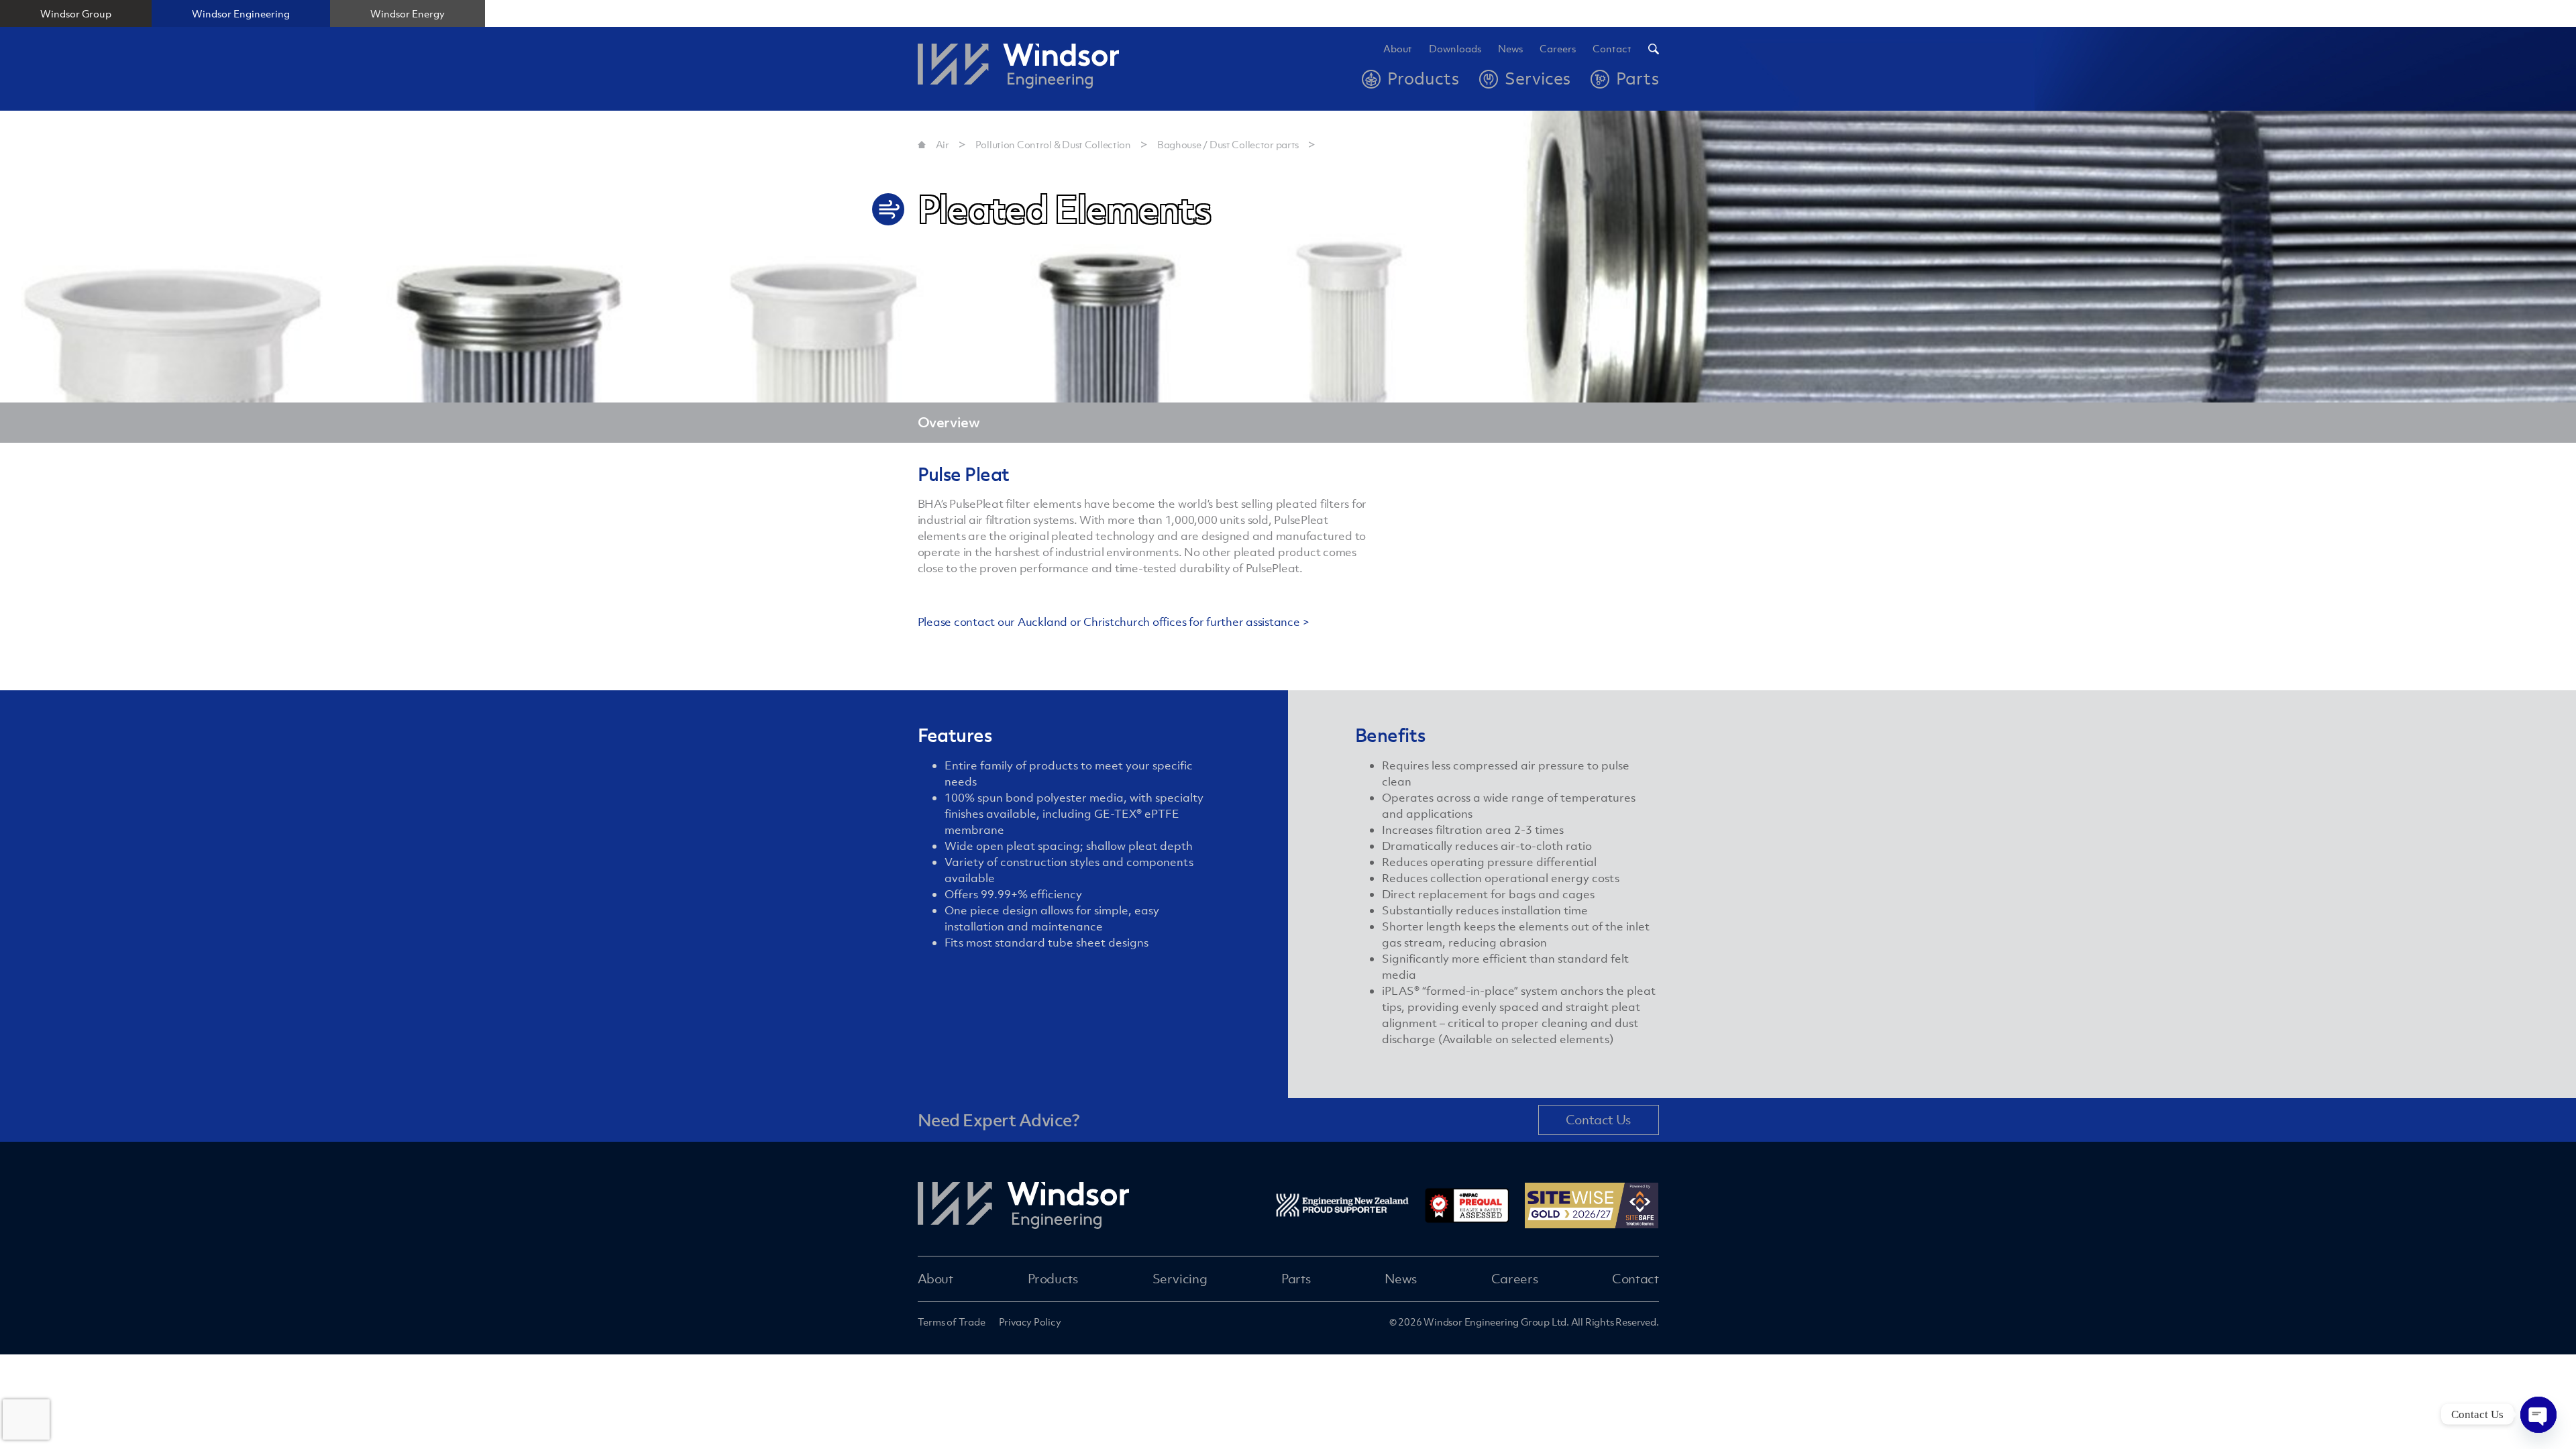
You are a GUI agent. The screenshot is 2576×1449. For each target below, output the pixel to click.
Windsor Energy (408, 13)
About (1398, 49)
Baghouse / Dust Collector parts (1228, 144)
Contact (1612, 49)
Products (1053, 1279)
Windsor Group (76, 13)
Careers (1514, 1279)
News (1510, 49)
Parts (1296, 1279)
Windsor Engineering (241, 13)
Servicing (1180, 1279)
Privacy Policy (1030, 1322)
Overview (949, 422)
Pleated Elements (1364, 144)
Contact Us (1598, 1120)
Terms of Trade (952, 1322)
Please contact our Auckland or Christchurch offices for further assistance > (1114, 622)
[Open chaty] (2538, 1414)
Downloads (1455, 49)
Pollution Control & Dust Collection (1053, 144)
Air (943, 144)
